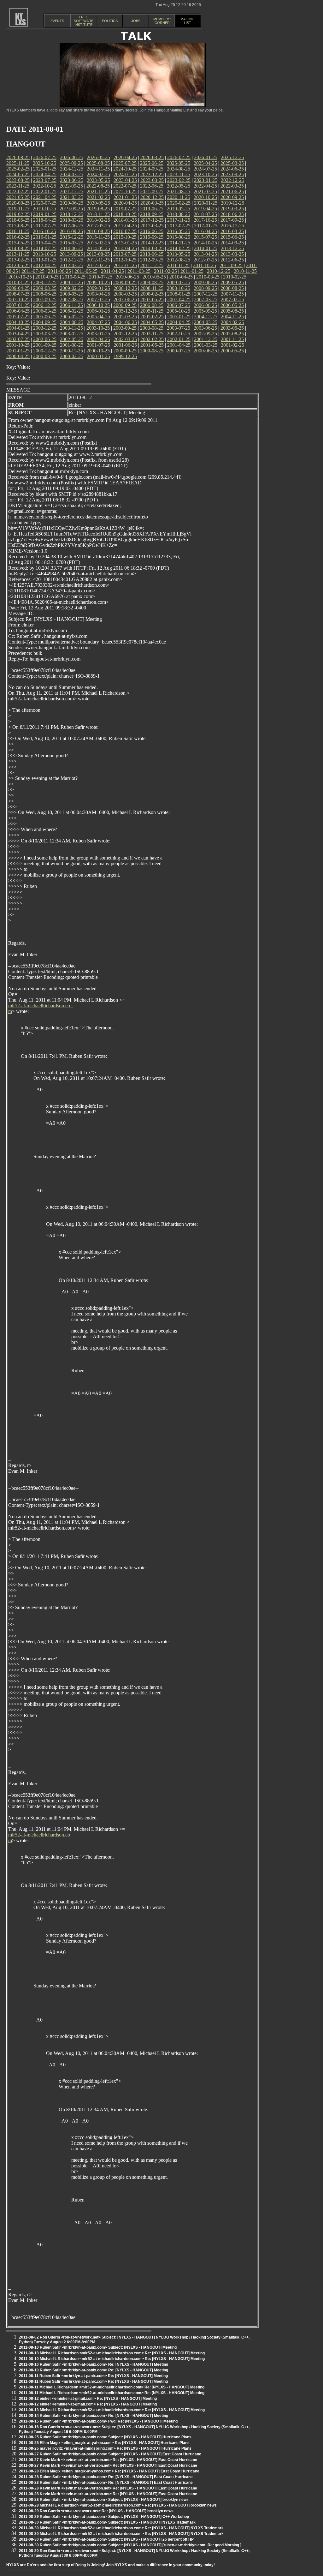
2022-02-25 (18, 192)
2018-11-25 (98, 214)
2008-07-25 (18, 294)
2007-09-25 (45, 300)
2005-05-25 (72, 317)
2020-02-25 (179, 203)
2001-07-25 (98, 345)
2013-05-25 (179, 254)
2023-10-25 (205, 174)
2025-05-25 (179, 163)
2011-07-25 (33, 271)
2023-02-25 (179, 180)
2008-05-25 (72, 294)
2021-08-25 (179, 192)
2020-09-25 (232, 197)
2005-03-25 (125, 317)
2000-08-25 (152, 351)
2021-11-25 (98, 192)
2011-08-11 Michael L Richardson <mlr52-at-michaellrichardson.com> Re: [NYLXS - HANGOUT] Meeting (112, 2387)
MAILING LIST (188, 21)
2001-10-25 (18, 345)
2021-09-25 (152, 192)
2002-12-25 (125, 334)
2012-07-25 (205, 260)
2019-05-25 (179, 209)
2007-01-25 (18, 305)
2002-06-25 (45, 339)
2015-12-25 (72, 237)
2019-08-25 (98, 209)
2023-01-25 (206, 180)
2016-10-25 (44, 231)
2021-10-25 (125, 192)
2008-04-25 (98, 294)
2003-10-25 (98, 328)
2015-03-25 (72, 243)
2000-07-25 (179, 351)
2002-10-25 (179, 334)
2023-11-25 (179, 174)
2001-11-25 (232, 339)
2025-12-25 (232, 157)
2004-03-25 (206, 322)
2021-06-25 (232, 192)
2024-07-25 (205, 169)
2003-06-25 (205, 328)
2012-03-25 (72, 265)
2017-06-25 (72, 226)
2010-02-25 (235, 277)
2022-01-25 (45, 192)
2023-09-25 (232, 174)
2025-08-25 (98, 163)
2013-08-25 (98, 254)
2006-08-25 (152, 305)
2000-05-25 (232, 351)
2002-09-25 (205, 334)
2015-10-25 (125, 237)
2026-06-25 (72, 157)
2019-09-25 (71, 209)
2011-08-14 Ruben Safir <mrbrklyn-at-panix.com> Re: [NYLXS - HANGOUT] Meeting (94, 2416)
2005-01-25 (179, 317)
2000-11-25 (71, 351)
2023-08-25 (18, 180)
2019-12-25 (232, 203)
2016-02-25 (18, 237)
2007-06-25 (125, 300)
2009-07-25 (179, 282)
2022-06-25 (152, 186)
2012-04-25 (45, 265)
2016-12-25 (232, 226)
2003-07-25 (179, 328)
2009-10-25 (98, 282)
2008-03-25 (125, 294)
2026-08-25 (18, 157)
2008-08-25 (232, 288)
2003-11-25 (71, 328)
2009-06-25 (205, 282)
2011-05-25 (86, 271)
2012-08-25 (179, 260)
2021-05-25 (18, 197)
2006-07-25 (179, 305)
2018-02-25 (98, 220)
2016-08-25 (98, 231)
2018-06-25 (232, 214)
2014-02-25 (179, 248)
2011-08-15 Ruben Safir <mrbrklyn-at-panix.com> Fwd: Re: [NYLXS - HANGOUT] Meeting (98, 2421)
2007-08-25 (72, 300)
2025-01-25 (45, 169)
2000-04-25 (18, 356)
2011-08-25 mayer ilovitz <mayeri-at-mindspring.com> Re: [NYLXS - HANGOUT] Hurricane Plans (105, 2448)
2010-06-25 (127, 277)
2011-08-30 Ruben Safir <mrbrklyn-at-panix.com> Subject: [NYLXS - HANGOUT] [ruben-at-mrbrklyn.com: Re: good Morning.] (130, 2545)
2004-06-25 (125, 322)
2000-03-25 (45, 356)
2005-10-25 (179, 311)
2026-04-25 (125, 157)
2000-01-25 (98, 356)
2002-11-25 (152, 334)
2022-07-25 (125, 186)
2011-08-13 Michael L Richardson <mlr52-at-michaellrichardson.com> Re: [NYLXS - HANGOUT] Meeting (112, 2410)
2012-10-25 (125, 260)
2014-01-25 (206, 248)
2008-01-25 (179, 294)
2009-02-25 (72, 288)
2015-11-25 (98, 237)
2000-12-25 (45, 351)
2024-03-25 (72, 174)
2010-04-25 (181, 277)
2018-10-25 (125, 214)
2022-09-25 (71, 186)
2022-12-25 (232, 180)
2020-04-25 (125, 203)
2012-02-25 (98, 265)
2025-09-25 (71, 163)
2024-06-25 (232, 169)
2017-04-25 (125, 226)
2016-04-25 (205, 231)
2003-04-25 (18, 334)
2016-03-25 (232, 231)
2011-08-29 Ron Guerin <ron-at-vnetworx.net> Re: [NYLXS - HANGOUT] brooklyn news (96, 2511)
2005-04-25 (98, 317)
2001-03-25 (206, 345)
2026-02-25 (179, 157)
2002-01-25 (179, 339)
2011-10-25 (205, 265)
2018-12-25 (72, 214)
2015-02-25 (98, 243)
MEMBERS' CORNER (162, 21)
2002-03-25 (125, 339)
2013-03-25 (232, 254)
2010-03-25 (208, 277)
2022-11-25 (18, 186)
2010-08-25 (74, 277)
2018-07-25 (205, 214)
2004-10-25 (18, 322)
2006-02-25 (72, 311)
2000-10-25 (98, 351)
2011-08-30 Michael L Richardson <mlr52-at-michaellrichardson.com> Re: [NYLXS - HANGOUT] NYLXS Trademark (121, 2528)
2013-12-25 (232, 248)
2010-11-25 (245, 271)
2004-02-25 (232, 322)
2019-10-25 (44, 209)
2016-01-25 (45, 237)
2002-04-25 (98, 339)
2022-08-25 (98, 186)
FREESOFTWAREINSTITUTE (84, 21)
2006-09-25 (125, 305)
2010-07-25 (101, 277)
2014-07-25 (45, 248)
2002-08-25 (232, 334)
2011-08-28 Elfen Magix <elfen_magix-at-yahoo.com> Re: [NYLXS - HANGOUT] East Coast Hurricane (109, 2471)
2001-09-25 (45, 345)
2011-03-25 (139, 271)
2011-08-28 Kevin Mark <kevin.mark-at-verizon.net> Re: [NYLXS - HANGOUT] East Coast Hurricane (108, 2488)
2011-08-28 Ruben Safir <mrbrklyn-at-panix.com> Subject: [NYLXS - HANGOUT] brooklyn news (104, 2500)
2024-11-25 (98, 169)
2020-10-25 (205, 197)
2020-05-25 (98, 203)
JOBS (136, 21)
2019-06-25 (152, 209)
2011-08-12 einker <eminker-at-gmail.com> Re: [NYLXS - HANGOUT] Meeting (88, 2399)
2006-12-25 (45, 305)
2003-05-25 (232, 328)
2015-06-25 (232, 237)
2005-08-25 (232, 311)
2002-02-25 (152, 339)
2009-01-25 (98, 288)
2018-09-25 (152, 214)
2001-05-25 (152, 345)
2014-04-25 (125, 248)
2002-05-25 (72, 339)
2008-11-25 (152, 288)
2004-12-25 (206, 317)
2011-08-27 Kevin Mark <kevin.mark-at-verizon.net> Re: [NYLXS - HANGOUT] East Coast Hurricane (108, 2460)
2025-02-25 (18, 169)
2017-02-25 (179, 226)
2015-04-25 (45, 243)
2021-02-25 (98, 197)
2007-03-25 (206, 300)
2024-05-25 (18, 174)
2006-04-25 (18, 311)
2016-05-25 (179, 231)
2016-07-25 (125, 231)
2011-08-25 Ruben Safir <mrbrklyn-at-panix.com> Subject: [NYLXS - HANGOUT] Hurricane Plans (105, 2437)
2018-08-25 (179, 214)
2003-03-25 (45, 334)
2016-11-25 (18, 231)
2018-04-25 (45, 220)
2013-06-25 (152, 254)
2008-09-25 (205, 288)
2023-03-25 (152, 180)
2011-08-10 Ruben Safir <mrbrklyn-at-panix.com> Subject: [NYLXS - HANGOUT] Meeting (98, 2347)
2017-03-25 (152, 226)
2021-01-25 (125, 197)
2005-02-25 (152, 317)
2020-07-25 (45, 203)
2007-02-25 (232, 300)
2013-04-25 (205, 254)
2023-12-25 (152, 174)
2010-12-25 (219, 271)
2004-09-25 (45, 322)
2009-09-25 (125, 282)
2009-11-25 (71, 282)
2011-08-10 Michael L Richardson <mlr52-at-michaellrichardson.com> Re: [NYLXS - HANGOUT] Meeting (112, 2353)
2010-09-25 (47, 277)
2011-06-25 (59, 271)
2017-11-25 (179, 220)
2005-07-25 (18, 317)
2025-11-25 (18, 163)
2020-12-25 (152, 197)
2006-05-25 (232, 305)
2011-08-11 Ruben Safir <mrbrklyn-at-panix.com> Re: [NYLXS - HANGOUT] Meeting (93, 2376)
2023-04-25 (125, 180)
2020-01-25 (206, 203)
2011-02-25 (165, 271)
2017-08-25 (18, 226)
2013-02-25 (18, 260)
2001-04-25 (179, 345)
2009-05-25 (232, 282)
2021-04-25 (45, 197)
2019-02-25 (18, 214)
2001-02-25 (232, 345)
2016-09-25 (71, 231)
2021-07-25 (205, 192)
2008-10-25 (179, 288)
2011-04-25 (112, 271)
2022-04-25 (205, 186)
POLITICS (110, 21)
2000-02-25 (72, 356)
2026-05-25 (98, 157)
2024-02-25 (98, 174)
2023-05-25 (98, 180)
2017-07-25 (45, 226)
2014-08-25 (18, 248)
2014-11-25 (179, 243)
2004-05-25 (152, 322)
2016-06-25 (152, 231)
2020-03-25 (152, 203)
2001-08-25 (72, 345)
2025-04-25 (205, 163)
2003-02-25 (72, 334)
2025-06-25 (152, 163)
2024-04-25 (45, 174)
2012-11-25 (98, 260)
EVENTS (57, 21)
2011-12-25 (152, 265)
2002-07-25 (18, 339)
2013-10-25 (44, 254)
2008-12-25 (125, 288)
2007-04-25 (179, 300)
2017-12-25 (152, 220)
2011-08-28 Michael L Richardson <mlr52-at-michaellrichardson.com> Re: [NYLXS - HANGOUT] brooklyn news (118, 2505)
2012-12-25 (72, 260)
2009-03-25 (45, 288)
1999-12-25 (125, 356)
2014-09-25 (232, 243)
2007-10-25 (18, 300)
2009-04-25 (18, 288)
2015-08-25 (179, 237)
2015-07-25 (205, 237)
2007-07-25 (98, 300)
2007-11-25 (232, 294)
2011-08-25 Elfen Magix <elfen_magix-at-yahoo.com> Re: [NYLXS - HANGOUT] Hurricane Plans (104, 2443)
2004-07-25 (98, 322)
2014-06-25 (72, 248)
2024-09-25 (152, 169)
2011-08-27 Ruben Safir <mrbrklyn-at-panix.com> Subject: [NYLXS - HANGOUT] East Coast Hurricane (110, 2454)
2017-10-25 (205, 220)
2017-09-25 (232, 220)
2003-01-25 (98, 334)
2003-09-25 (125, 328)
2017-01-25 (206, 226)
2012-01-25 (125, 265)
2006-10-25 (98, 305)
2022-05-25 (179, 186)
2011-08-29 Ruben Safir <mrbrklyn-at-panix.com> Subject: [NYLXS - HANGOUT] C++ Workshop (104, 2517)
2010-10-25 (20, 277)
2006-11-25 (71, 305)
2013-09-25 (71, 254)
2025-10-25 (44, 163)
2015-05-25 (18, 243)
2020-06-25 (72, 203)
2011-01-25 (192, 271)
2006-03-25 (45, 311)
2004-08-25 (72, 322)
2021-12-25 (72, 192)
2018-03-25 (72, 220)
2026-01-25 (206, 157)
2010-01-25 (18, 282)
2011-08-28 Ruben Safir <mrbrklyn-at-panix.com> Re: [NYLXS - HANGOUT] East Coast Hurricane (106, 2477)
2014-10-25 (205, 243)
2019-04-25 (205, 209)
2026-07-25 (45, 157)
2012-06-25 (232, 260)
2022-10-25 (44, 186)
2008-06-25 (45, 294)
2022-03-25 (232, 186)
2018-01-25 (125, 220)
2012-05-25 (18, 265)
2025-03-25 (232, 163)
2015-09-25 (152, 237)
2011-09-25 (231, 265)
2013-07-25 (125, 254)
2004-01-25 (18, 328)
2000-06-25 (205, 351)
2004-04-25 (179, 322)
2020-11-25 (179, 197)
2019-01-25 (45, 214)
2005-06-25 (45, 317)
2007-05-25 (152, 300)
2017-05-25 (98, 226)
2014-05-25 (98, 248)
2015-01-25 (125, 243)
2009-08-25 (152, 282)
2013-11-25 (18, 254)
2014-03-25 (152, 248)
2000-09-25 (125, 351)
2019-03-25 (232, 209)
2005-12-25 (125, 311)
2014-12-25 (152, 243)
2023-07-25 (45, 180)
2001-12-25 (206, 339)
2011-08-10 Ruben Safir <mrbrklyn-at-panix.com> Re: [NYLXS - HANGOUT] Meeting (94, 2364)
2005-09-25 (205, 311)
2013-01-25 (45, 260)
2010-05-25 (154, 277)
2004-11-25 (232, 317)
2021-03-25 (72, 197)
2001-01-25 (18, 351)
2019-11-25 (18, 209)
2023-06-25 (72, 180)
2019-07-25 (125, 209)
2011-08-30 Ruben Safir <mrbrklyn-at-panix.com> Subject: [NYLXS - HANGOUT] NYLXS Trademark (107, 2522)
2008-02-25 (152, 294)
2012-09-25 (152, 260)
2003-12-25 (45, 328)
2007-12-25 (206, 294)
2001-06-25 (125, 345)
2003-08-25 (152, 328)
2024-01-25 (125, 174)
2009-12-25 (45, 282)
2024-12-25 (72, 169)
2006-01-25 (98, 311)
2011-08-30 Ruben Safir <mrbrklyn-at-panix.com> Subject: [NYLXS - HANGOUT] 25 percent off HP (106, 2539)
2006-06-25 (205, 305)
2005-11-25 (152, 311)
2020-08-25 (18, 203)
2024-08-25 (179, 169)
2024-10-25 (125, 169)
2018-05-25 (18, 220)
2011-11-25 (178, 265)
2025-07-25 (125, 163)
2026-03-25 (152, 157)
